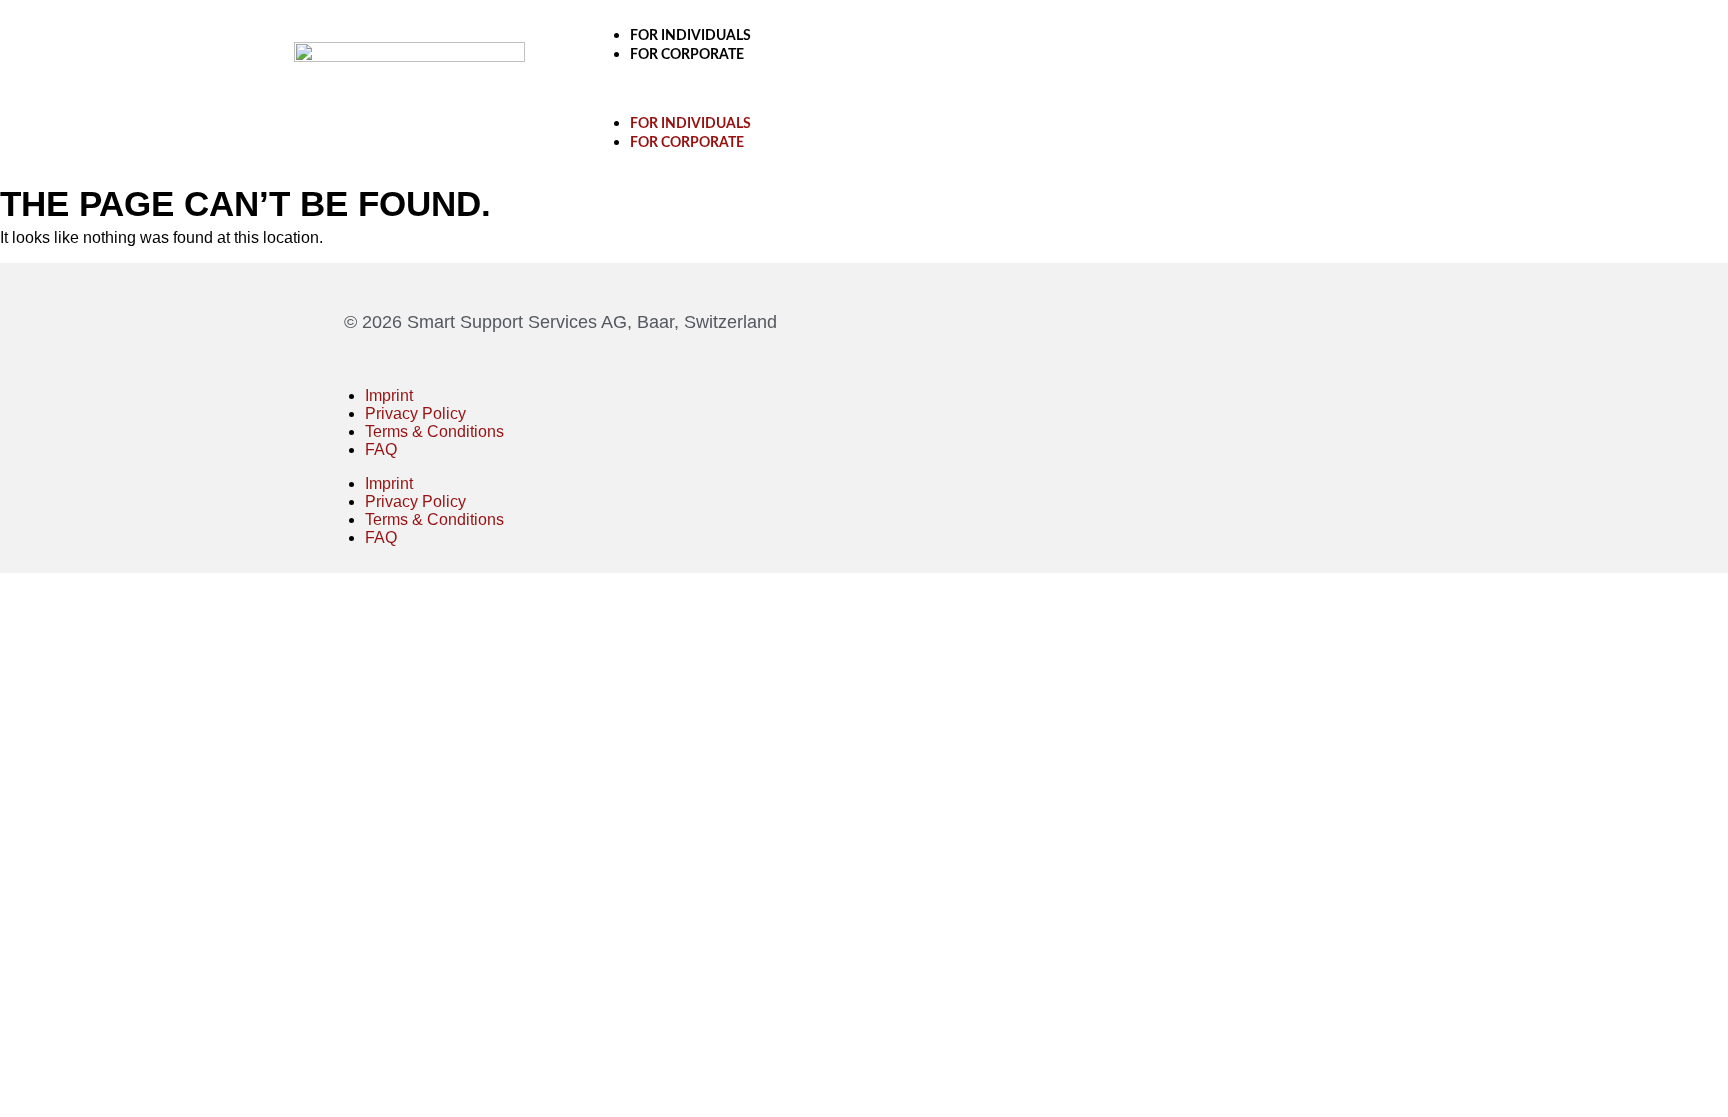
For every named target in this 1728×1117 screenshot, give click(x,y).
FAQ (381, 449)
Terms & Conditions (434, 431)
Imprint (389, 395)
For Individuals (690, 36)
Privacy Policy (415, 413)
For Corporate (687, 55)
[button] (1007, 89)
